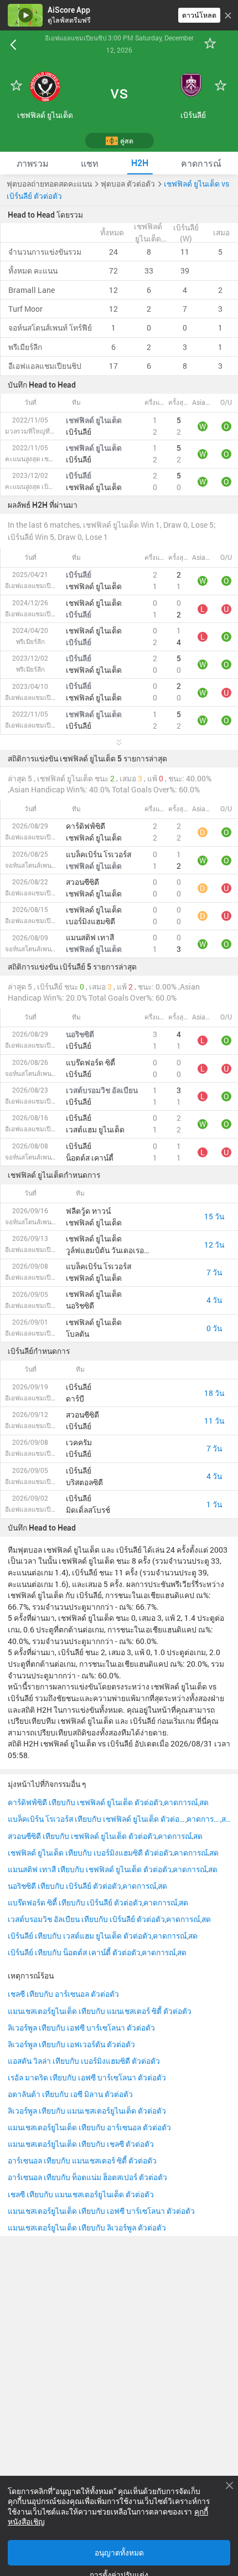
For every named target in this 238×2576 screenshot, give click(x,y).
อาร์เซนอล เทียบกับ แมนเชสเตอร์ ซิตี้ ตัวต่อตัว (82, 2161)
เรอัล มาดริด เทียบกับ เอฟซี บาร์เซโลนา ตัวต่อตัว (87, 2078)
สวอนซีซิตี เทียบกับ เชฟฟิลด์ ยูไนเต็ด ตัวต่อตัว (82, 1836)
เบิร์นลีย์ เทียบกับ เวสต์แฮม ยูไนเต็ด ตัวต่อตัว (80, 1936)
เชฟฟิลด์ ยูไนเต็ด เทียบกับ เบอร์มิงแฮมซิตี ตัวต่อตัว (90, 1853)
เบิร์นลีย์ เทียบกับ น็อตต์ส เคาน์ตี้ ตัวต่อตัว (74, 1952)
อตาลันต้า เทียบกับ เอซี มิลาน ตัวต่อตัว (70, 2094)
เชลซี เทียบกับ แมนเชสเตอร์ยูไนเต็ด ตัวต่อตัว (81, 2194)
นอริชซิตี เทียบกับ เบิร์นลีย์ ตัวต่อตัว (64, 1886)
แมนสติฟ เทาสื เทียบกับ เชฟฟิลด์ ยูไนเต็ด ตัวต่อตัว (90, 1869)
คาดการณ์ (181, 1802)
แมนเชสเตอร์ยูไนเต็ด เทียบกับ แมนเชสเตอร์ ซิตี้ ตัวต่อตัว (100, 2011)
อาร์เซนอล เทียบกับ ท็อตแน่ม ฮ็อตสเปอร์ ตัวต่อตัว (87, 2177)
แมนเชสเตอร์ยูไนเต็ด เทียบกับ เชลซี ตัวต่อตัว (81, 2144)
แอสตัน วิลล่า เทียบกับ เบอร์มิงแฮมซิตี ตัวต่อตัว (84, 2061)
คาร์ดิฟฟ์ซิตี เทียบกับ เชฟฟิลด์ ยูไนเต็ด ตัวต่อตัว (85, 1802)
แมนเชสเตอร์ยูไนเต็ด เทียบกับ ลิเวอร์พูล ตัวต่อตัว (87, 2228)
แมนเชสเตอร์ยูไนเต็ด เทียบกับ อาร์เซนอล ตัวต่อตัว (89, 2127)
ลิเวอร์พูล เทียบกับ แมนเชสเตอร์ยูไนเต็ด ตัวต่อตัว (87, 2111)
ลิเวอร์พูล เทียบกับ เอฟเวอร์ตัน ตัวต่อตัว (71, 2044)
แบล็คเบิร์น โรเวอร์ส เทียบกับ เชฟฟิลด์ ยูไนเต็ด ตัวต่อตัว (97, 1819)
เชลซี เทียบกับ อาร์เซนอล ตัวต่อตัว (63, 1994)
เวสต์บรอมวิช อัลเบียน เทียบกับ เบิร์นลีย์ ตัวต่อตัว (86, 1919)
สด (204, 1802)
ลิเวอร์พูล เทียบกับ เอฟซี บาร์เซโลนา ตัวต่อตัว (81, 2028)
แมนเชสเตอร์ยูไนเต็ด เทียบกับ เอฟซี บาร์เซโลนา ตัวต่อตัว (101, 2211)
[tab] (32, 163)
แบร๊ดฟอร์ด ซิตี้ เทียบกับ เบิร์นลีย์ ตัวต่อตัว (75, 1903)
